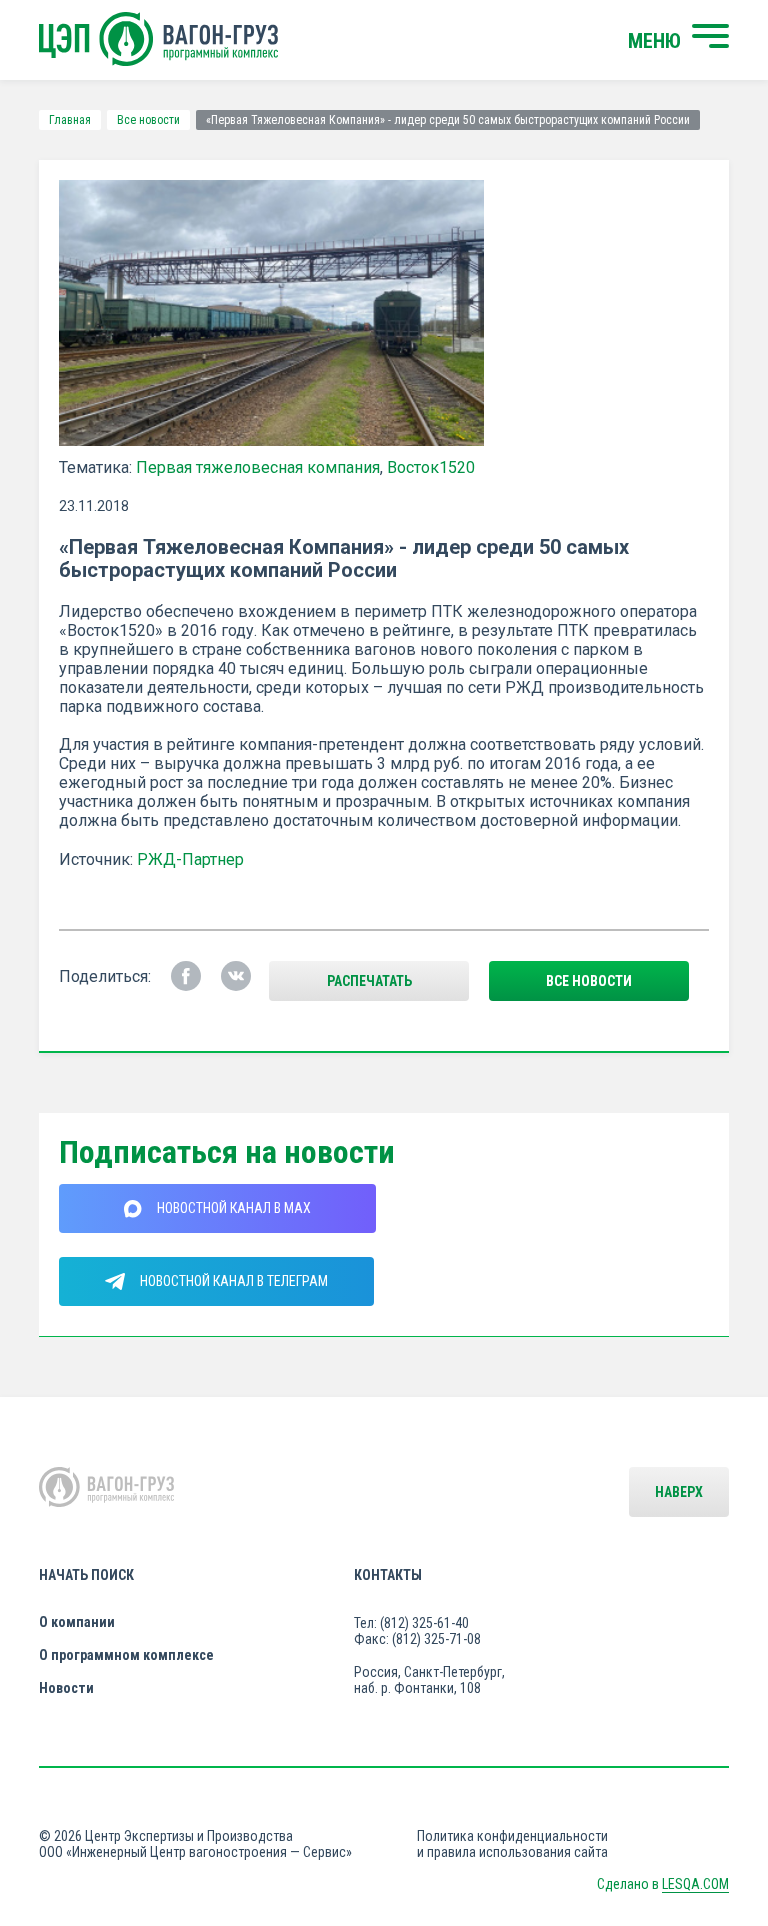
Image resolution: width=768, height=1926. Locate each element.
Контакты (388, 1575)
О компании (77, 1622)
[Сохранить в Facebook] (186, 976)
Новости (66, 1688)
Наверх (679, 1492)
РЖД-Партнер (190, 859)
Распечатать (369, 981)
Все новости (148, 120)
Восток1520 (431, 467)
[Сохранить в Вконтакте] (236, 976)
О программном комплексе (126, 1655)
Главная (70, 120)
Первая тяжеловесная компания (258, 467)
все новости (589, 981)
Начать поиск (86, 1575)
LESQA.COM (695, 1884)
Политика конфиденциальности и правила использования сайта (512, 1844)
